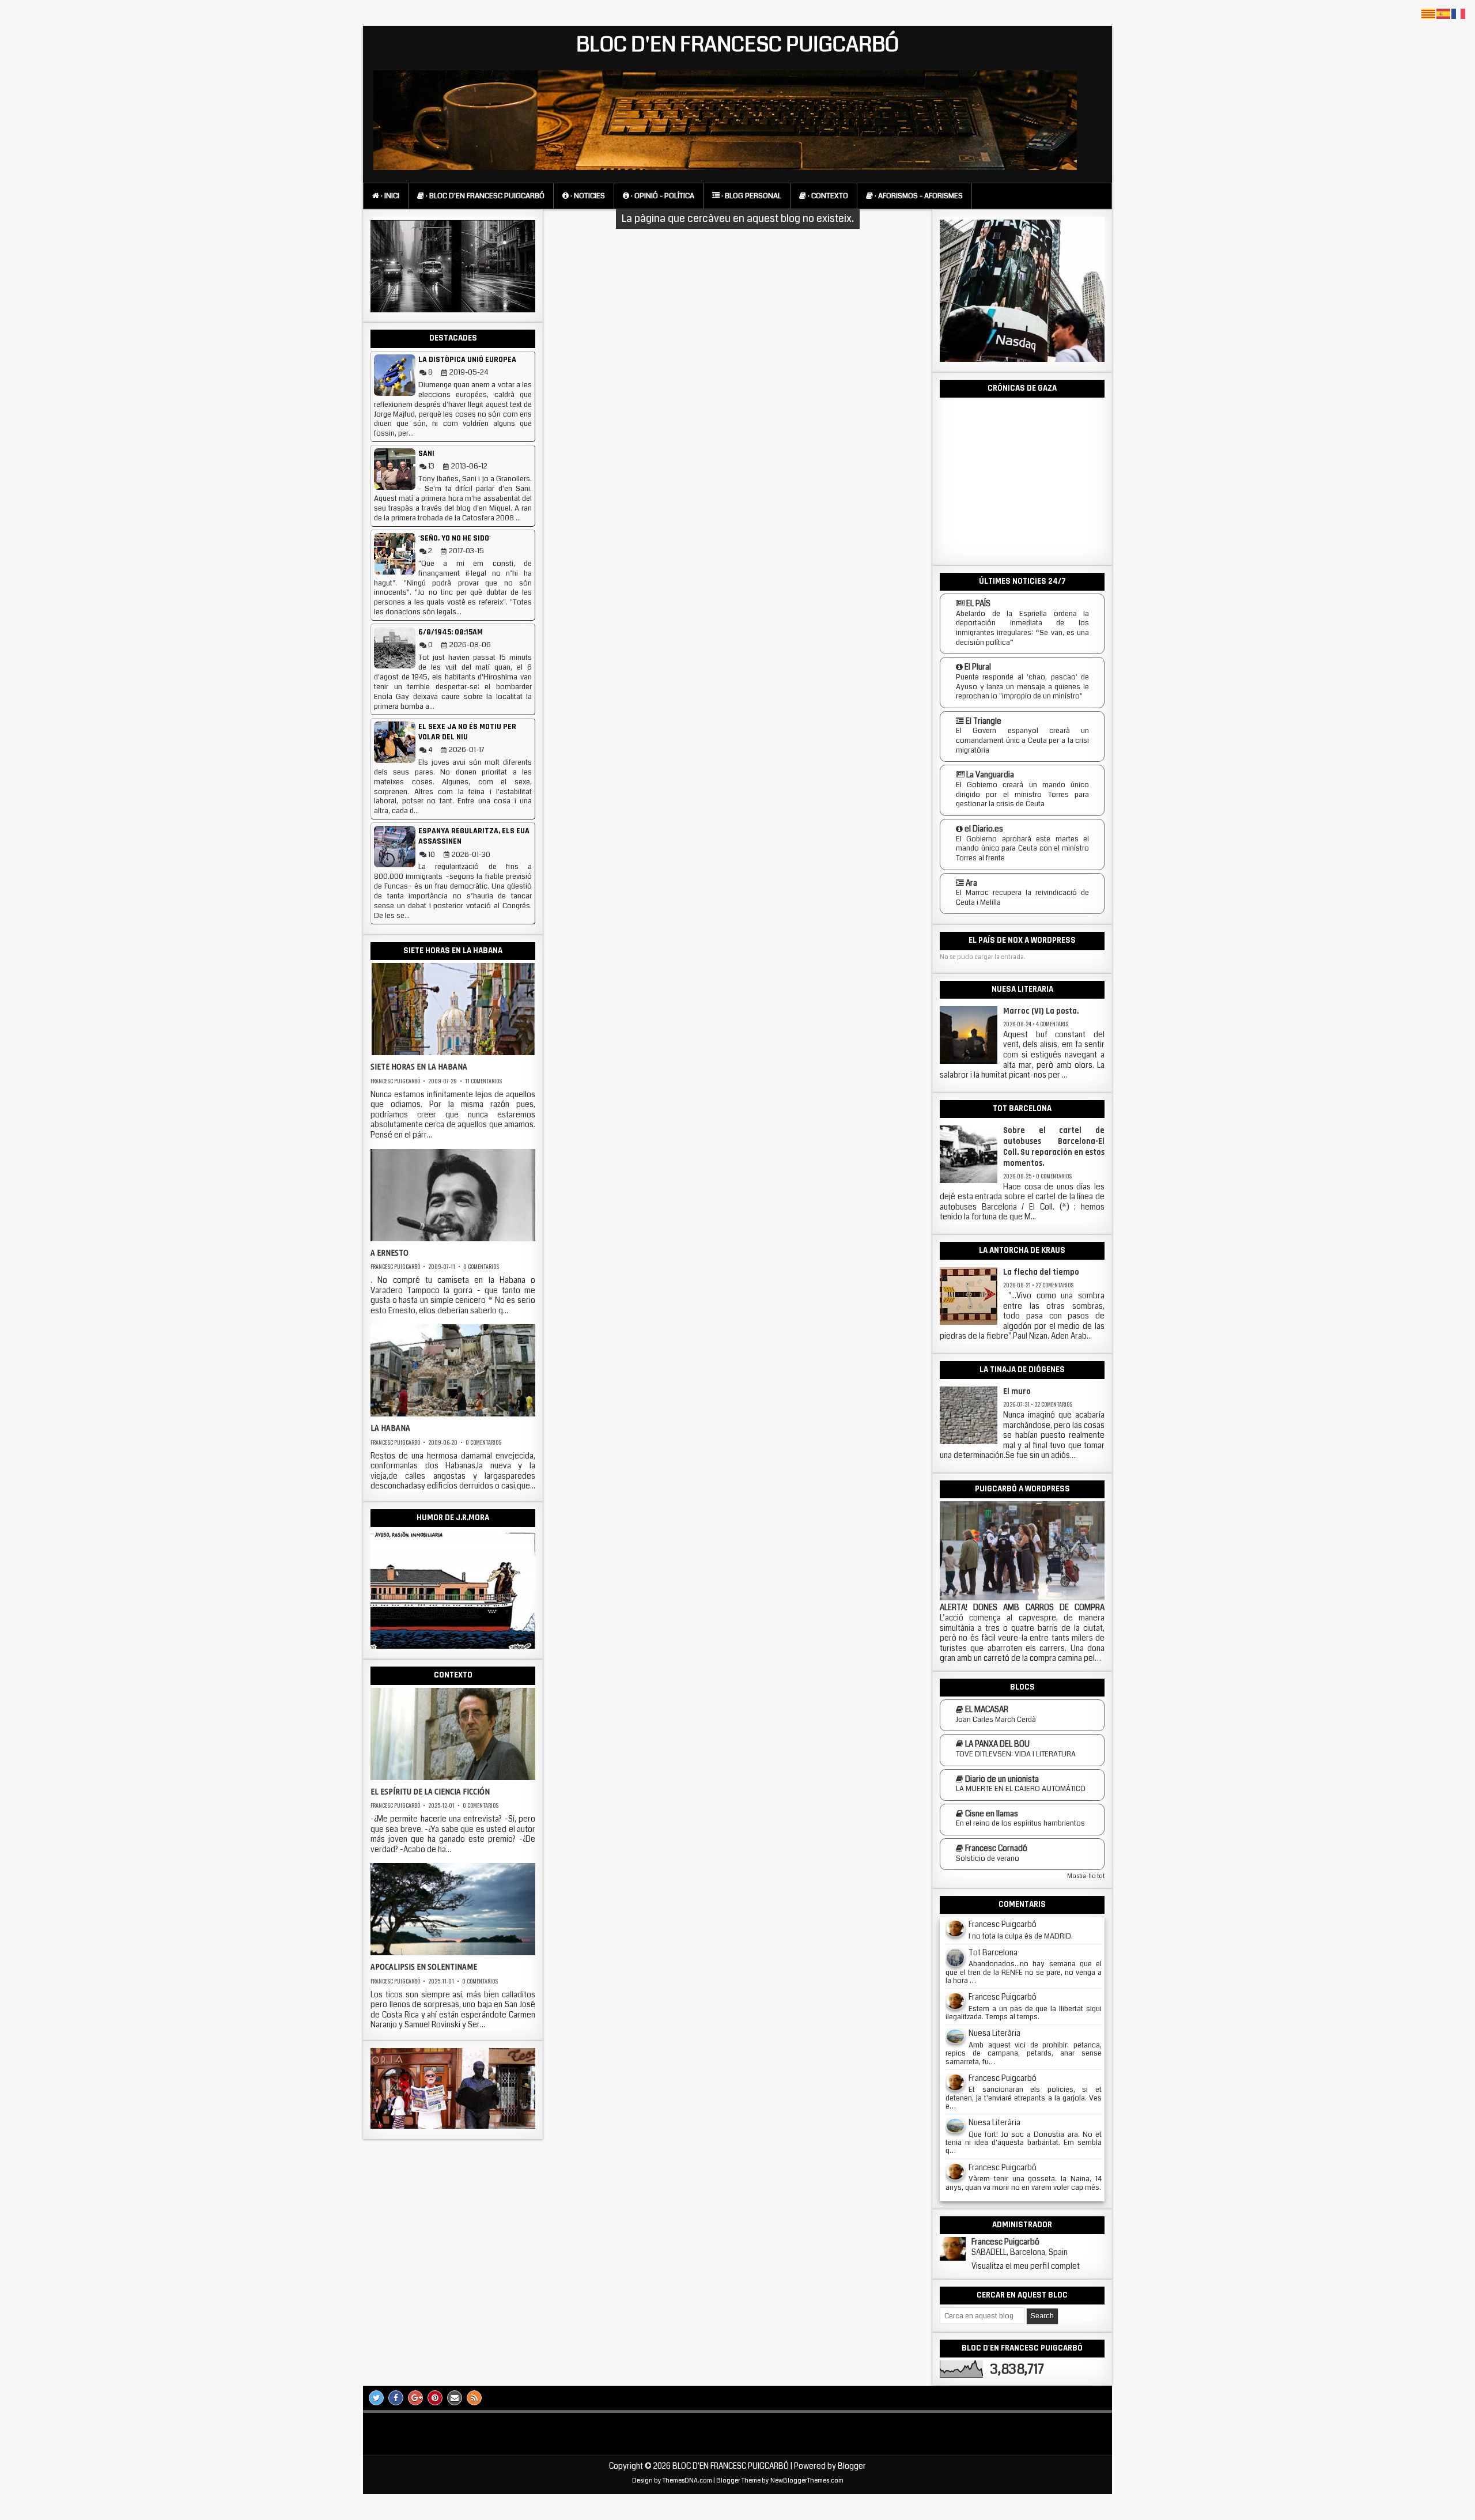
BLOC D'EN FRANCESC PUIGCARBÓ (738, 45)
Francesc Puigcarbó (395, 1081)
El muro (1017, 1392)
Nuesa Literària (994, 2033)
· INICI (389, 196)
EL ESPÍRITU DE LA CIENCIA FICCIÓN (430, 1791)
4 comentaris (1052, 1024)
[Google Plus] (415, 2398)
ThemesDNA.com (687, 2481)
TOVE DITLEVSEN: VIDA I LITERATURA (1016, 1754)
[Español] (1444, 14)
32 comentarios (1053, 1404)
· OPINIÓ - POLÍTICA (662, 196)
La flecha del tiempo (1041, 1272)
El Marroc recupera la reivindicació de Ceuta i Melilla (1022, 898)
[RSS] (474, 2398)
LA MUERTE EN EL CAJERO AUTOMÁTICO (1021, 1789)
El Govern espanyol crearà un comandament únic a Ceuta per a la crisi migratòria (1022, 740)
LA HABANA (390, 1428)
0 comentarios (481, 1266)
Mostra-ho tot (1086, 1876)
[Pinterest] (435, 2398)
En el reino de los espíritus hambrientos (1020, 1823)
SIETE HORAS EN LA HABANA (419, 1066)
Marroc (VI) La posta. (1041, 1011)
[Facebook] (396, 2398)
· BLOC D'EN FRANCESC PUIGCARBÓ (484, 196)
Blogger (852, 2466)
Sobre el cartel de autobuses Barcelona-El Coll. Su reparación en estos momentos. (1054, 1147)
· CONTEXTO (827, 196)
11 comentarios (483, 1081)
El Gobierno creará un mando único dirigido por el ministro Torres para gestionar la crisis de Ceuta (1022, 794)
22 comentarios (1054, 1285)
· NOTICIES (587, 196)
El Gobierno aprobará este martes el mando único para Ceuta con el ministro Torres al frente (1022, 849)
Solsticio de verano (988, 1858)
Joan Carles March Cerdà (996, 1720)
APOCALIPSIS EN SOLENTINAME (424, 1966)
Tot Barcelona (993, 1953)
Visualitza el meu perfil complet (1026, 2266)
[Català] (1429, 14)
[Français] (1459, 14)
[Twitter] (376, 2398)
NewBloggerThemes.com (807, 2481)
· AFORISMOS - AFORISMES (918, 196)
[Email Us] (455, 2398)
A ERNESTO (389, 1253)
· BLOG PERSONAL (750, 196)
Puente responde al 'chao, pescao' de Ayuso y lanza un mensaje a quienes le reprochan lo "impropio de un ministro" (1022, 687)
